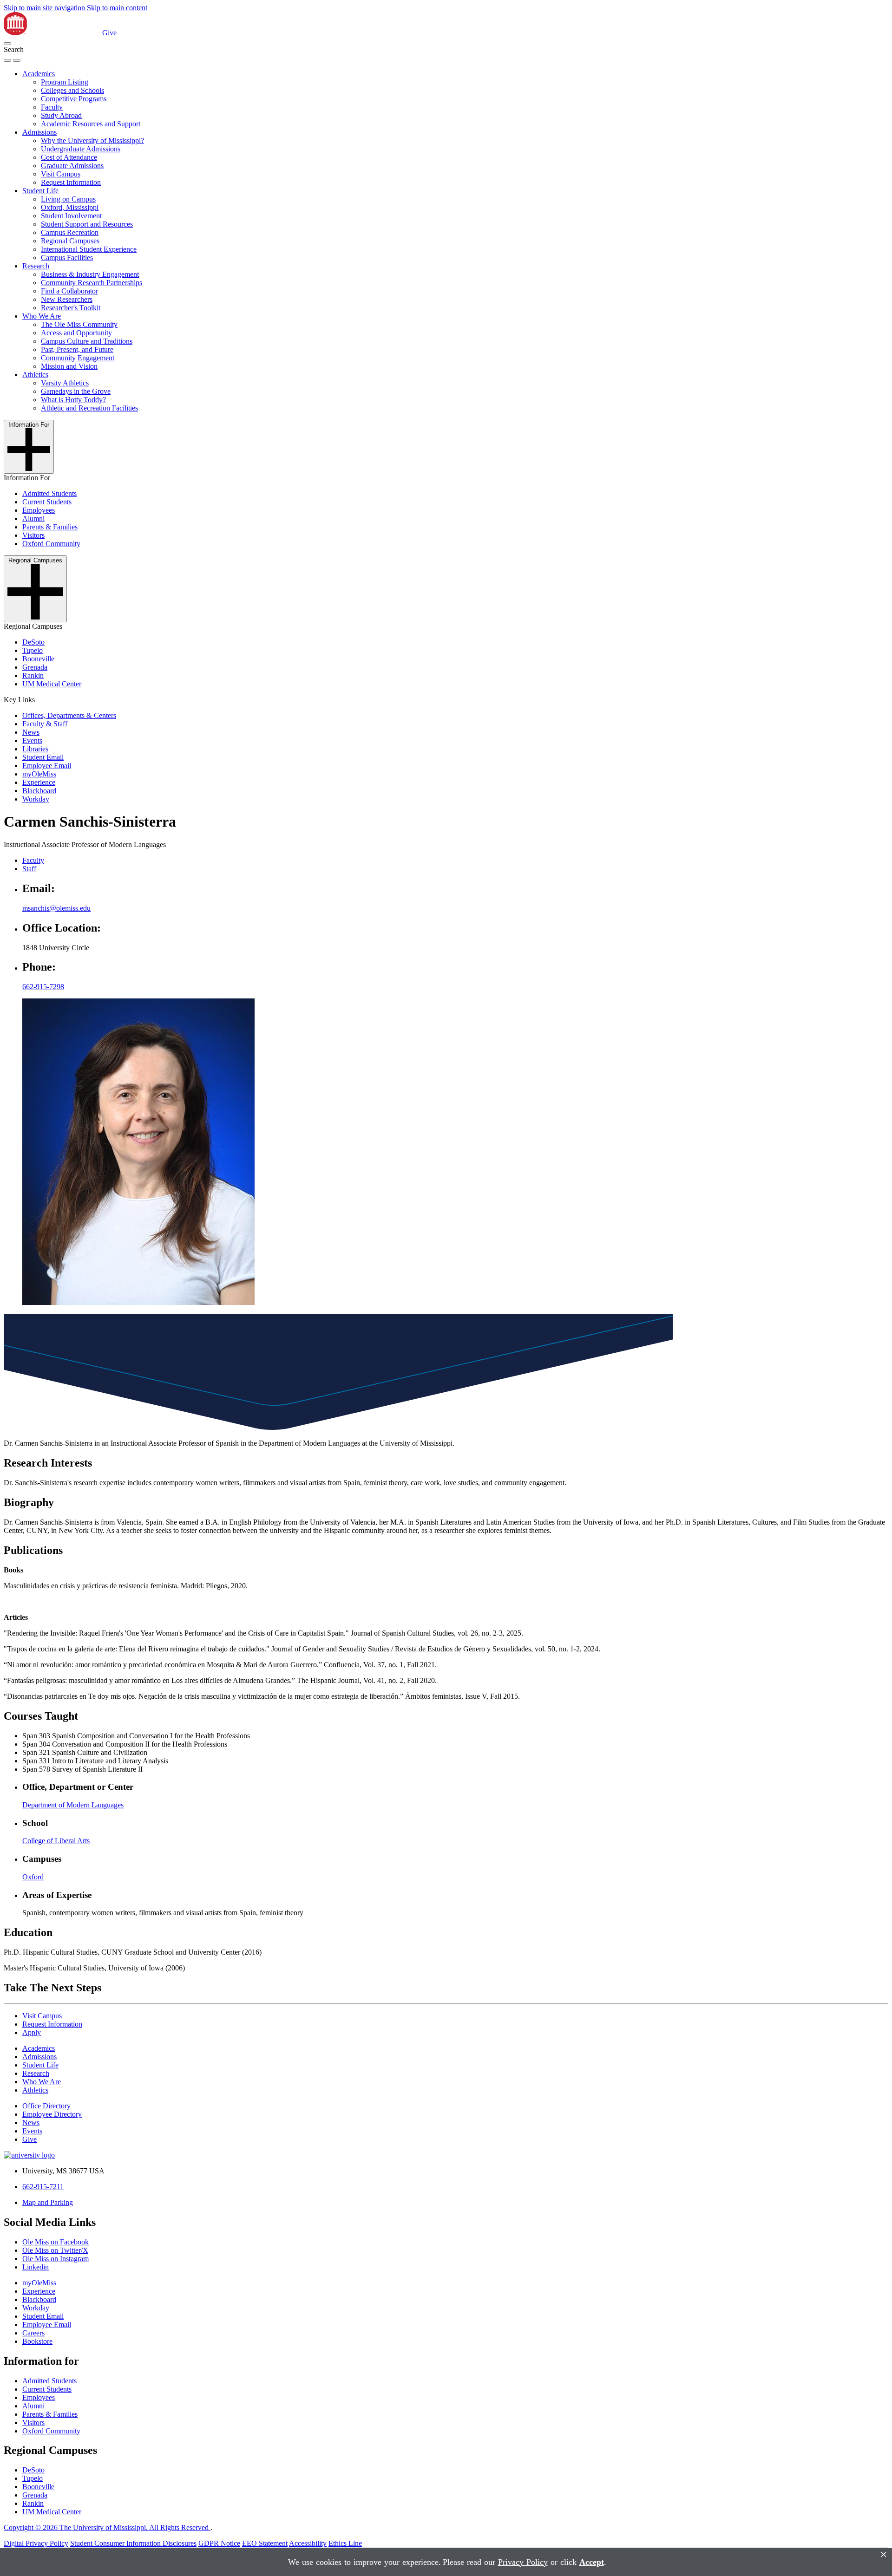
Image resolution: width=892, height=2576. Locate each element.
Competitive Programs (74, 99)
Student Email (43, 757)
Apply (32, 2032)
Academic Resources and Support (91, 124)
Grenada (35, 667)
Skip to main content (117, 8)
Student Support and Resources (87, 224)
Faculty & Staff (45, 724)
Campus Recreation (70, 232)
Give (109, 33)
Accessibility (308, 2543)
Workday (36, 799)
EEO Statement (265, 2543)
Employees (39, 510)
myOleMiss (39, 774)
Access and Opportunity (76, 333)
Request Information (71, 182)
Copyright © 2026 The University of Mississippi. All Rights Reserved (107, 2527)
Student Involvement (71, 216)
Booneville (38, 659)
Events (32, 740)
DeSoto (33, 642)
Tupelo (33, 650)
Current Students (47, 502)
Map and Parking (48, 2202)
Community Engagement (78, 358)
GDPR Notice (219, 2543)
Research (36, 266)
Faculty (52, 107)
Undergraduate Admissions (81, 149)
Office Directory (46, 2106)
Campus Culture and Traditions (87, 341)
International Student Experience (89, 249)
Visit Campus (61, 174)
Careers (33, 2333)
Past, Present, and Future (77, 349)
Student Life (40, 191)
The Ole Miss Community (79, 324)
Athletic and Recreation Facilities (89, 408)
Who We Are (42, 316)
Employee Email (47, 766)
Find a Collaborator (69, 291)
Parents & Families (50, 527)
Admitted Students (49, 493)
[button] (7, 44)
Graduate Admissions (72, 166)
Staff (29, 869)
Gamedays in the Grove (76, 391)
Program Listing (65, 82)
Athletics (35, 375)
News (31, 732)
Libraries (35, 749)
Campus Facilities (67, 258)
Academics (39, 74)
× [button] (884, 2554)
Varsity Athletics (65, 383)
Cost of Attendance (69, 157)
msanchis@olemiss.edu (56, 908)
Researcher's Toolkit (71, 308)
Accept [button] (592, 2562)
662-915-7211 (43, 2187)
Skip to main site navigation (44, 8)
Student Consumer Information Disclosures (133, 2543)
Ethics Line (345, 2543)
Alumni (33, 518)
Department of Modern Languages (73, 1805)
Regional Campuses (70, 241)
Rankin (33, 675)
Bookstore (37, 2341)
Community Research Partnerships (92, 283)
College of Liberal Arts (56, 1841)
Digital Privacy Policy (36, 2543)
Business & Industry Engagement (90, 274)
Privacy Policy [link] (523, 2562)
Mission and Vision (69, 366)
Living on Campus (68, 199)
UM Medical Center (52, 684)
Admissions (39, 132)
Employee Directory (52, 2114)
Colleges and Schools (72, 90)
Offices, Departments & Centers (69, 715)
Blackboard (39, 791)
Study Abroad (61, 115)
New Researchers (67, 299)
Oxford (33, 1877)
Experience (39, 782)
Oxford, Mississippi (70, 207)
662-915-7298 (43, 987)
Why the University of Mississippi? (92, 140)
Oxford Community (51, 544)
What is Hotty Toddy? (73, 400)
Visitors (33, 535)
